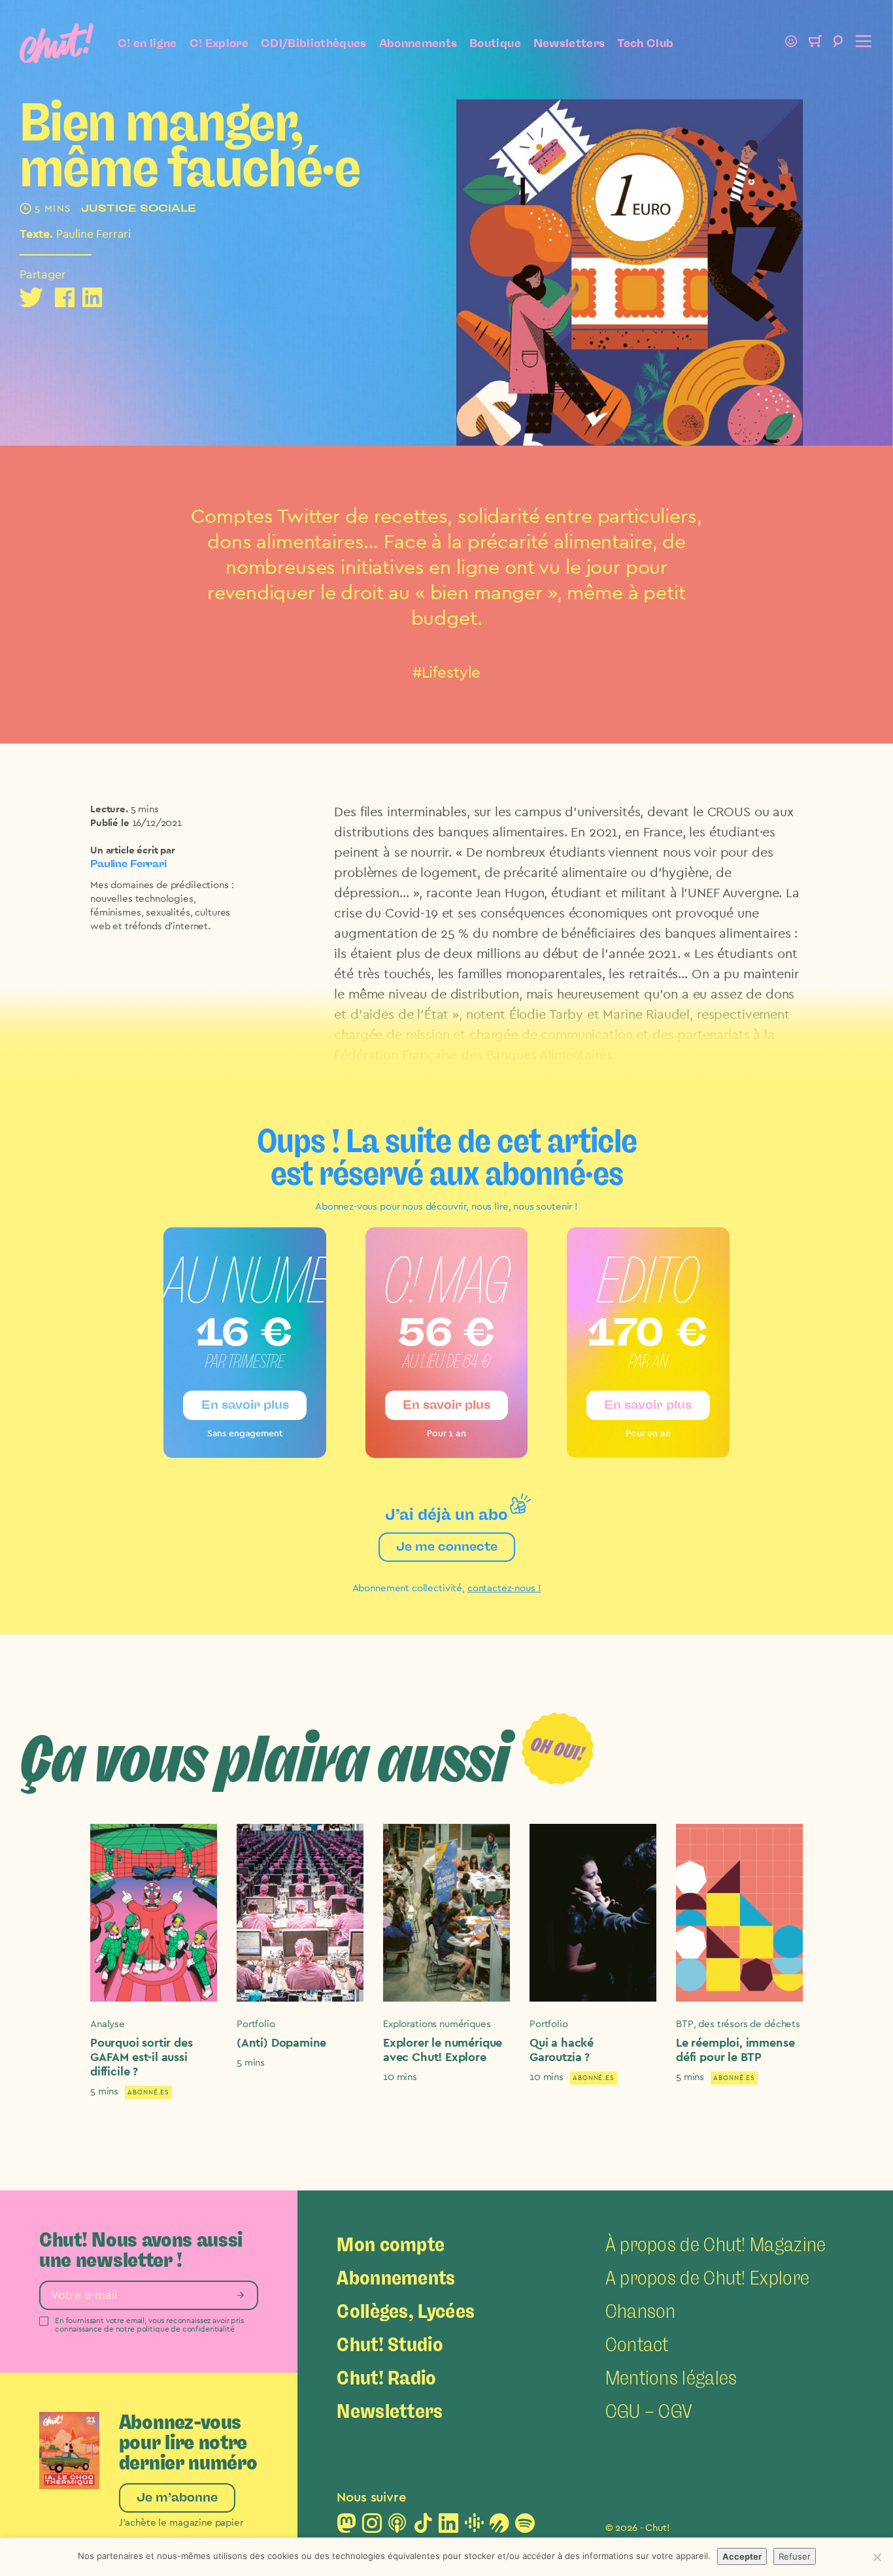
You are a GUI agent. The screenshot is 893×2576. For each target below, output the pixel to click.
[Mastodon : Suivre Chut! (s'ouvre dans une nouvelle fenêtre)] (346, 2527)
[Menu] (862, 43)
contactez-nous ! (504, 1588)
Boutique (495, 43)
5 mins (145, 809)
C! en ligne (147, 43)
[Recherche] (838, 43)
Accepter (742, 2556)
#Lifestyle (447, 673)
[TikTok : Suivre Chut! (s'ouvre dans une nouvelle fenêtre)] (423, 2527)
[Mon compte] (791, 43)
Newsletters (569, 43)
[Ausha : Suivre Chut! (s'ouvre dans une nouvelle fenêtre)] (499, 2527)
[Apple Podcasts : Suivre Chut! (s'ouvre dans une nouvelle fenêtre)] (397, 2527)
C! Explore (219, 43)
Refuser (795, 2556)
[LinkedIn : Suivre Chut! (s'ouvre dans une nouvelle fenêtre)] (448, 2527)
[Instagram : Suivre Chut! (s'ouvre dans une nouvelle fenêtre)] (372, 2527)
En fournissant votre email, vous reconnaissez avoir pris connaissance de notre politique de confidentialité (149, 2325)
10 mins (400, 2077)
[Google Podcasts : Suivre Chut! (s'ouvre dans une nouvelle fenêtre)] (474, 2527)
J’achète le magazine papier (181, 2523)
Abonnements (418, 43)
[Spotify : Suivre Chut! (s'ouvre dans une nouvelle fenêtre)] (525, 2527)
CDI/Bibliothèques (314, 43)
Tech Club (645, 43)
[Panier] (815, 43)
